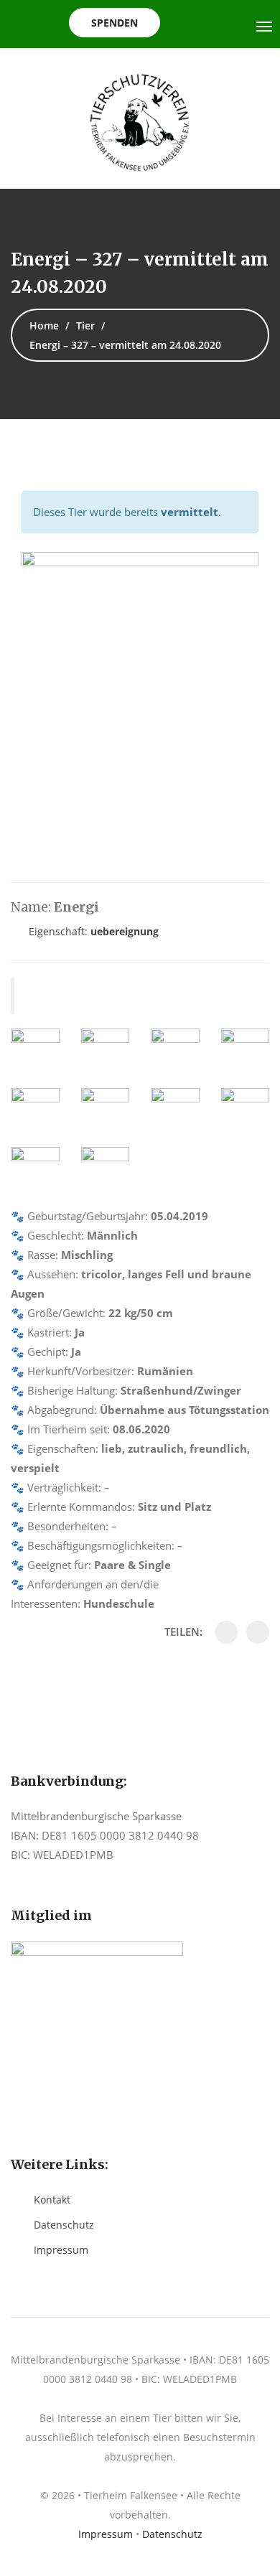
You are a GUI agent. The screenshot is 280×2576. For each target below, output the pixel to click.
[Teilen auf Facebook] (226, 1632)
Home (44, 325)
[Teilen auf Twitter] (258, 1632)
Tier (85, 325)
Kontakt (52, 2200)
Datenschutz (64, 2225)
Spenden (115, 23)
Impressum (61, 2250)
